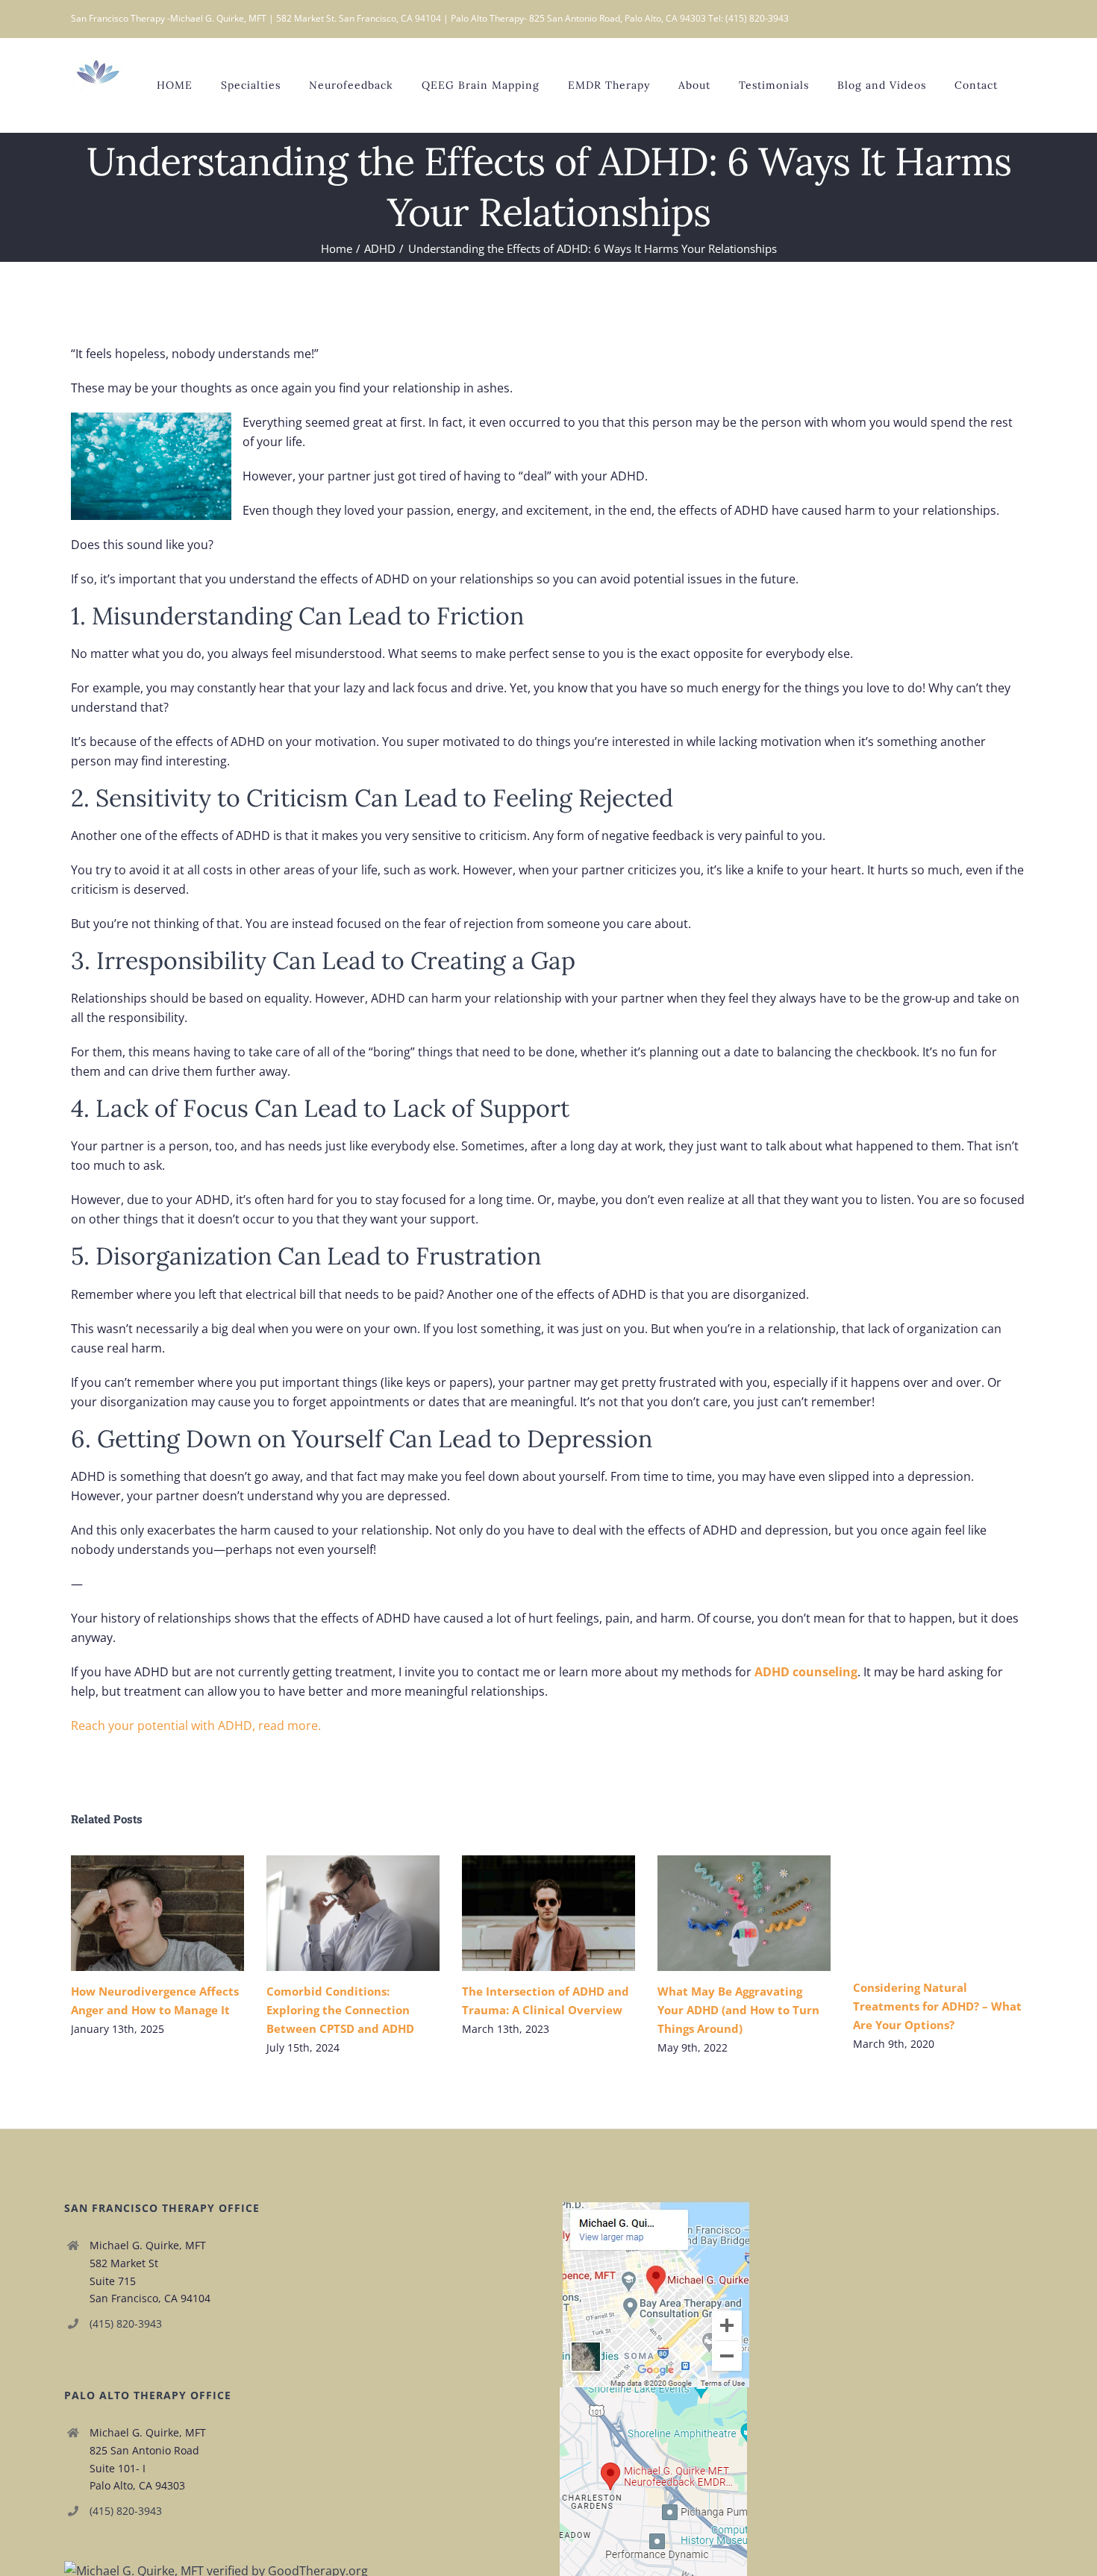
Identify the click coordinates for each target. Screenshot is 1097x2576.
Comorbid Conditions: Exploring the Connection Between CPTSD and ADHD (331, 1913)
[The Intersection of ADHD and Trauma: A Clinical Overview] (548, 1913)
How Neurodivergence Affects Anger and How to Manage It (135, 1913)
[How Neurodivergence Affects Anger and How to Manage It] (157, 1913)
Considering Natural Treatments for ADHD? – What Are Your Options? (937, 2006)
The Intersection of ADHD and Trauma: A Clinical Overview (526, 1913)
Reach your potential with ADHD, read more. (197, 1726)
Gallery (179, 1913)
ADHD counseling (806, 1672)
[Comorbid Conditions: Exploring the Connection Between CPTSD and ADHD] (353, 1913)
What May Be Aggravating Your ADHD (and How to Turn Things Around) (722, 1913)
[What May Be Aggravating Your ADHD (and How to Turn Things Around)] (744, 1913)
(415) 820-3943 (126, 2323)
